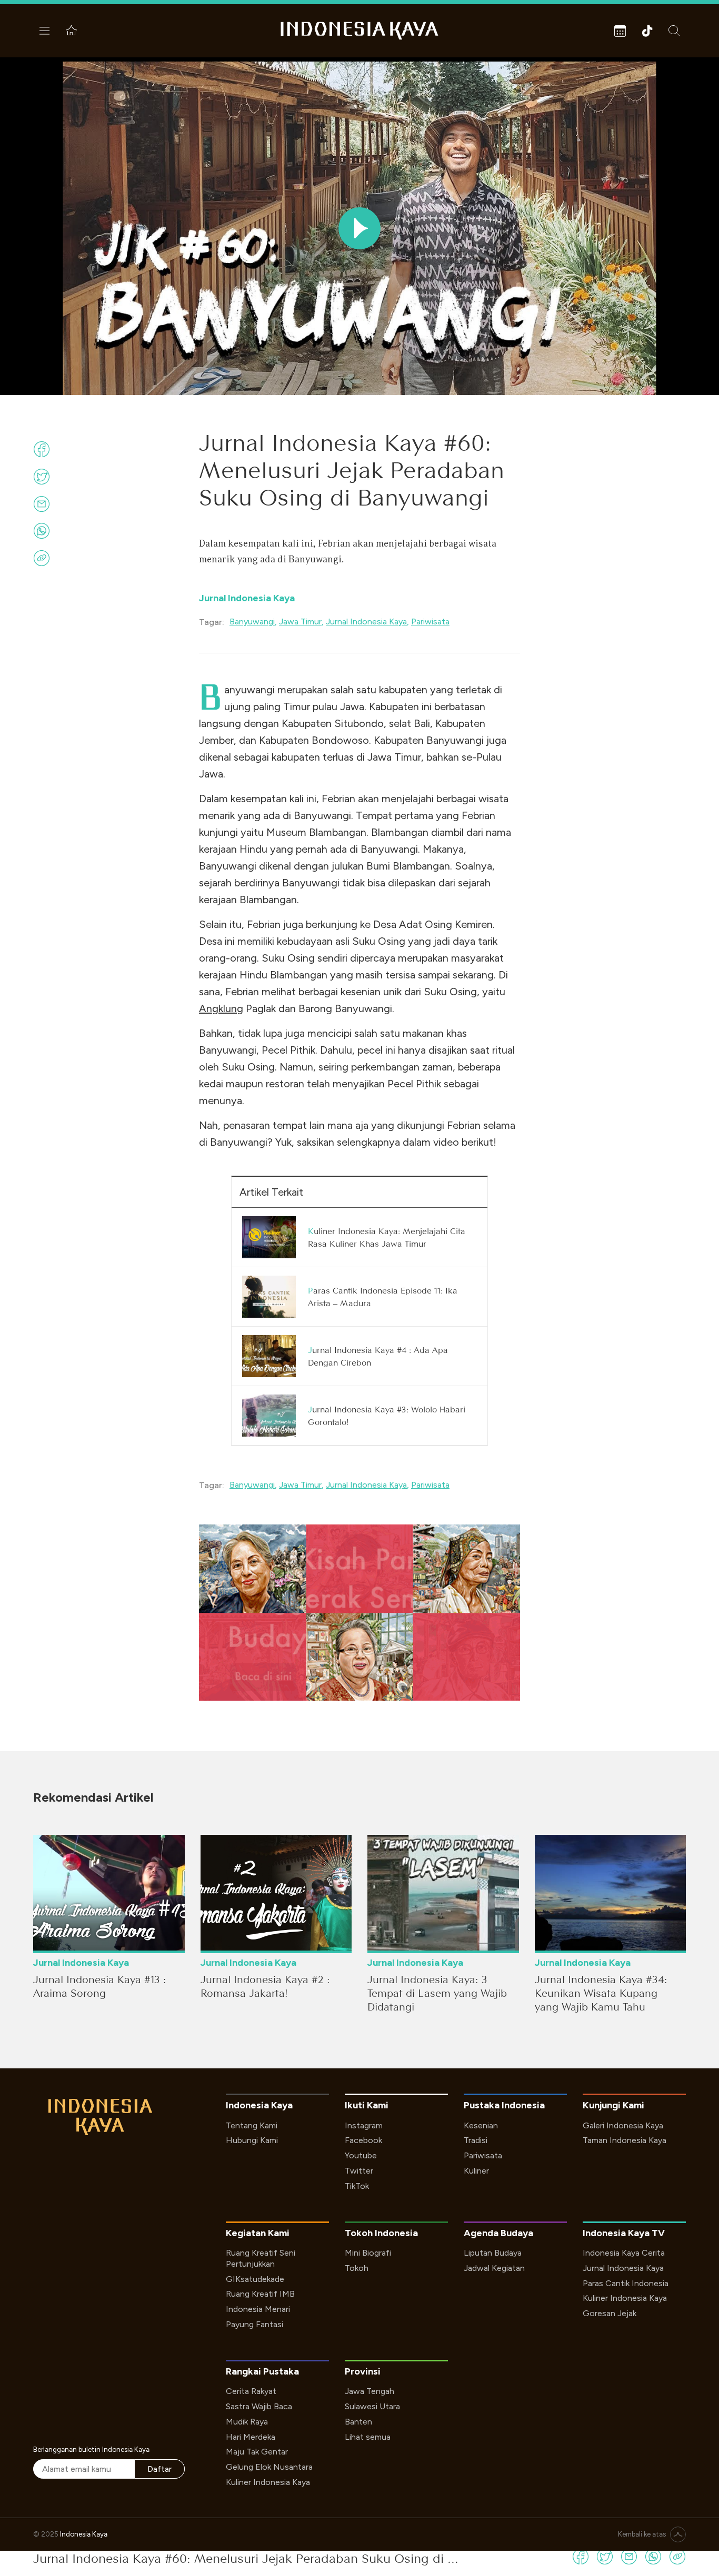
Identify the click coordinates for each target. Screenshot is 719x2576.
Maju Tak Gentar (257, 2452)
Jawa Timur (300, 622)
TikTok (357, 2186)
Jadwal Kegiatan (494, 2268)
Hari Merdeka (251, 2437)
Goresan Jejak (610, 2313)
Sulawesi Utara (372, 2406)
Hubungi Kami (252, 2140)
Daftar (159, 2469)
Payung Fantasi (254, 2324)
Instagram (364, 2125)
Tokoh (357, 2268)
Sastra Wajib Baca (259, 2406)
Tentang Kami (252, 2125)
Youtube (361, 2155)
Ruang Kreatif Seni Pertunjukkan (261, 2258)
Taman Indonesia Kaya (625, 2140)
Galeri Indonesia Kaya (623, 2125)
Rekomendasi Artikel (93, 1797)
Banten (358, 2422)
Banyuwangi (252, 622)
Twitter (359, 2171)
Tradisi (476, 2140)
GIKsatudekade (255, 2279)
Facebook (363, 2140)
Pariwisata (430, 622)
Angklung (221, 1008)
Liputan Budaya (493, 2253)
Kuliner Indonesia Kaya (625, 2298)
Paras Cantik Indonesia (626, 2283)
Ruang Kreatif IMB (260, 2294)
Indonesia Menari (258, 2309)
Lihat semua (368, 2437)
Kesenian (481, 2125)
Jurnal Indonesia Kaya (247, 598)
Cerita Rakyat (251, 2391)
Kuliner (476, 2171)
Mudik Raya (247, 2422)
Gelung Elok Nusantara (269, 2467)
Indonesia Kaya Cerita (624, 2253)
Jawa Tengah (370, 2391)
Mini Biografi (368, 2253)
